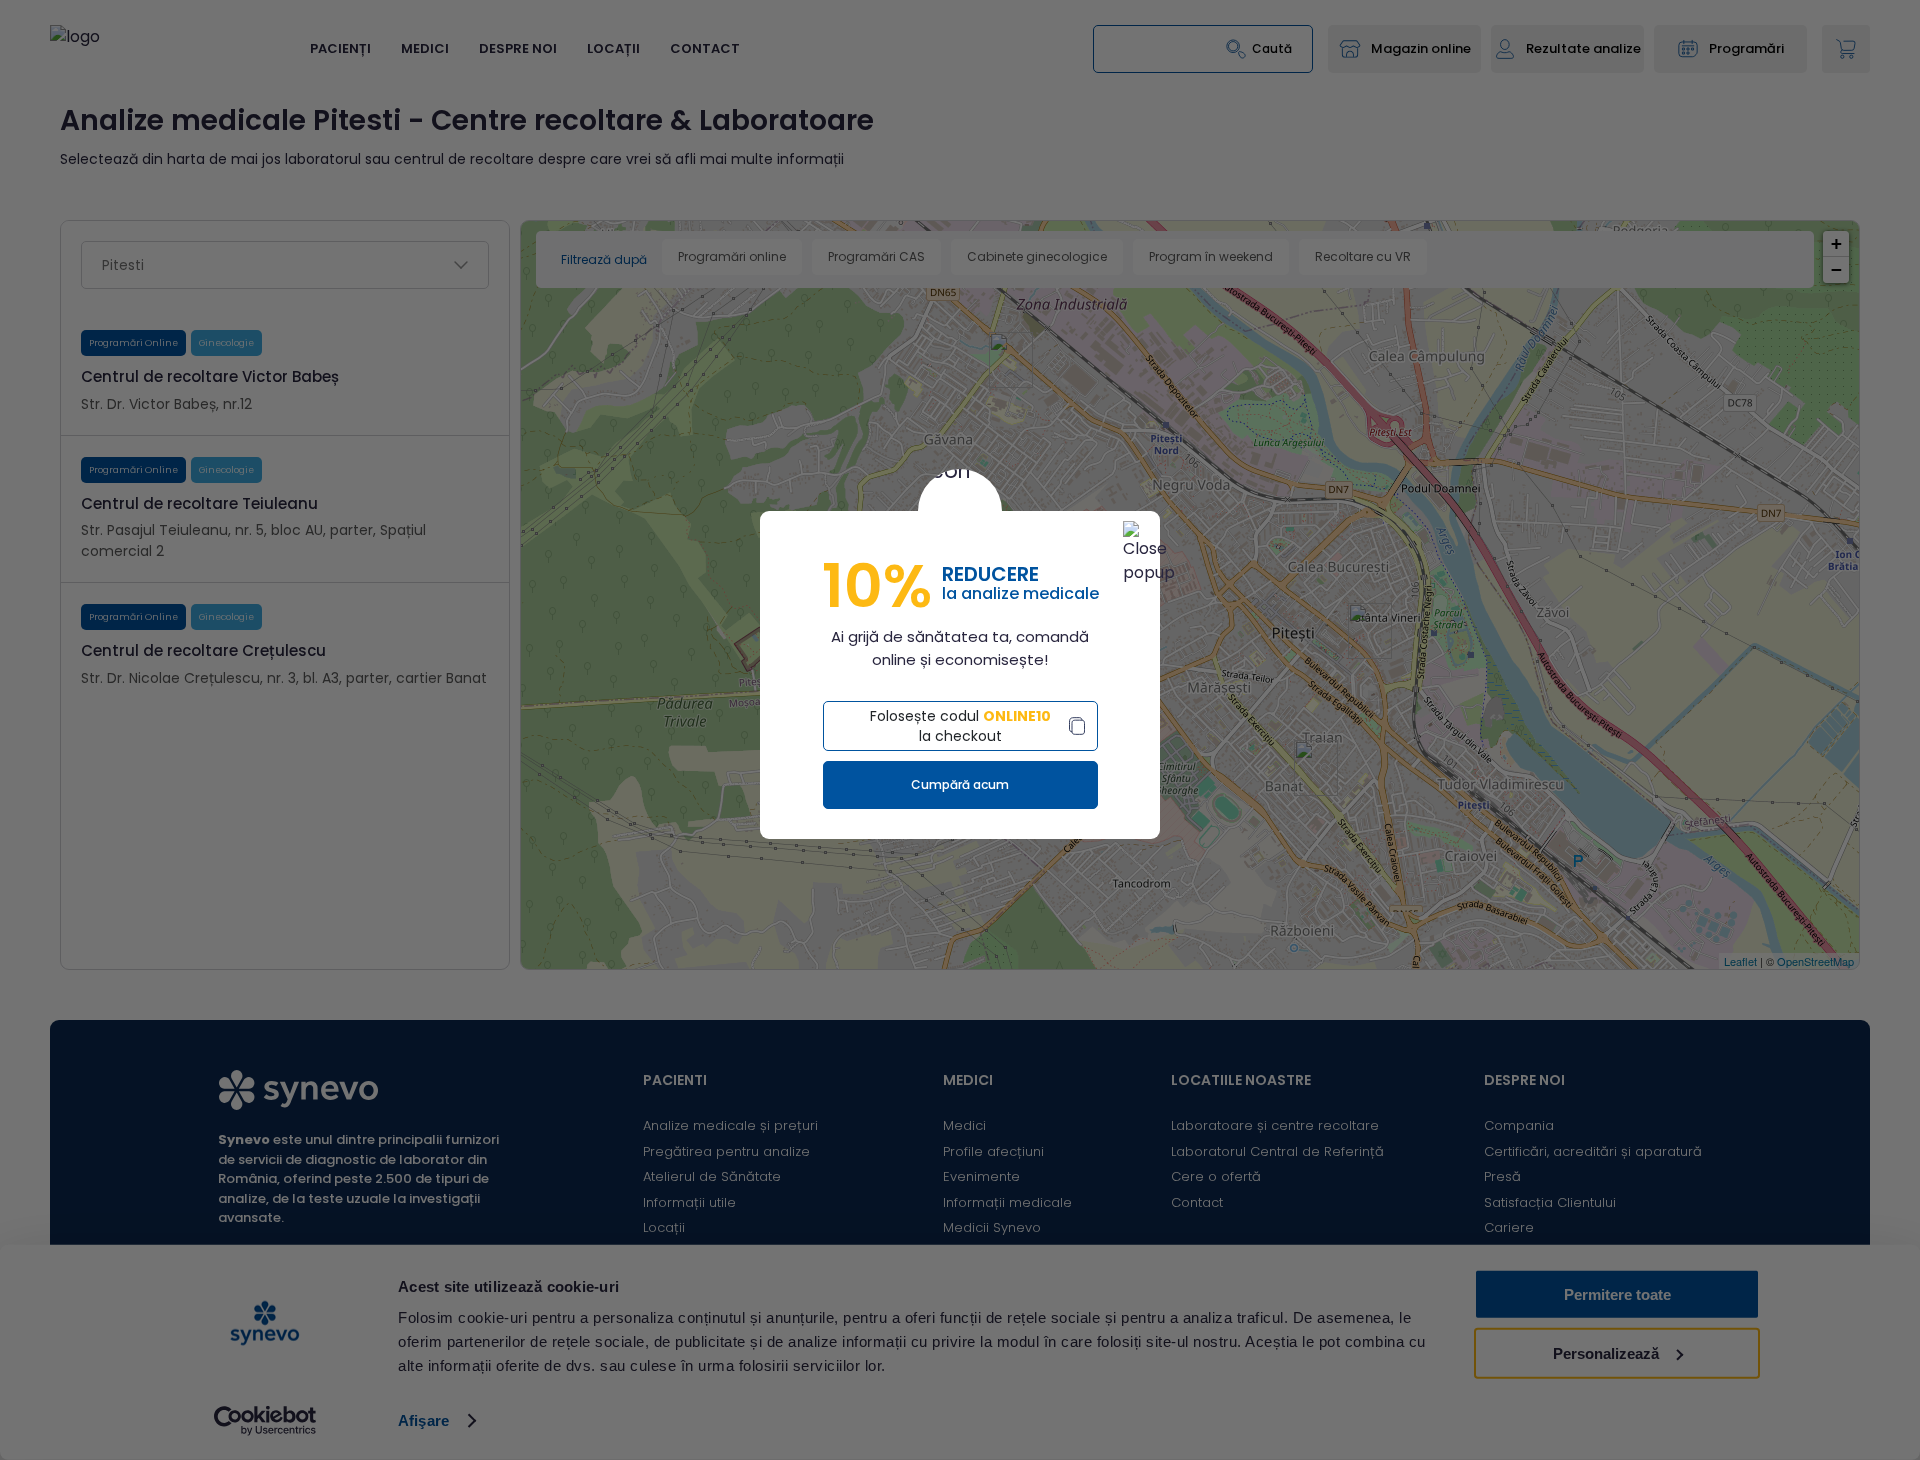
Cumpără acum (960, 784)
